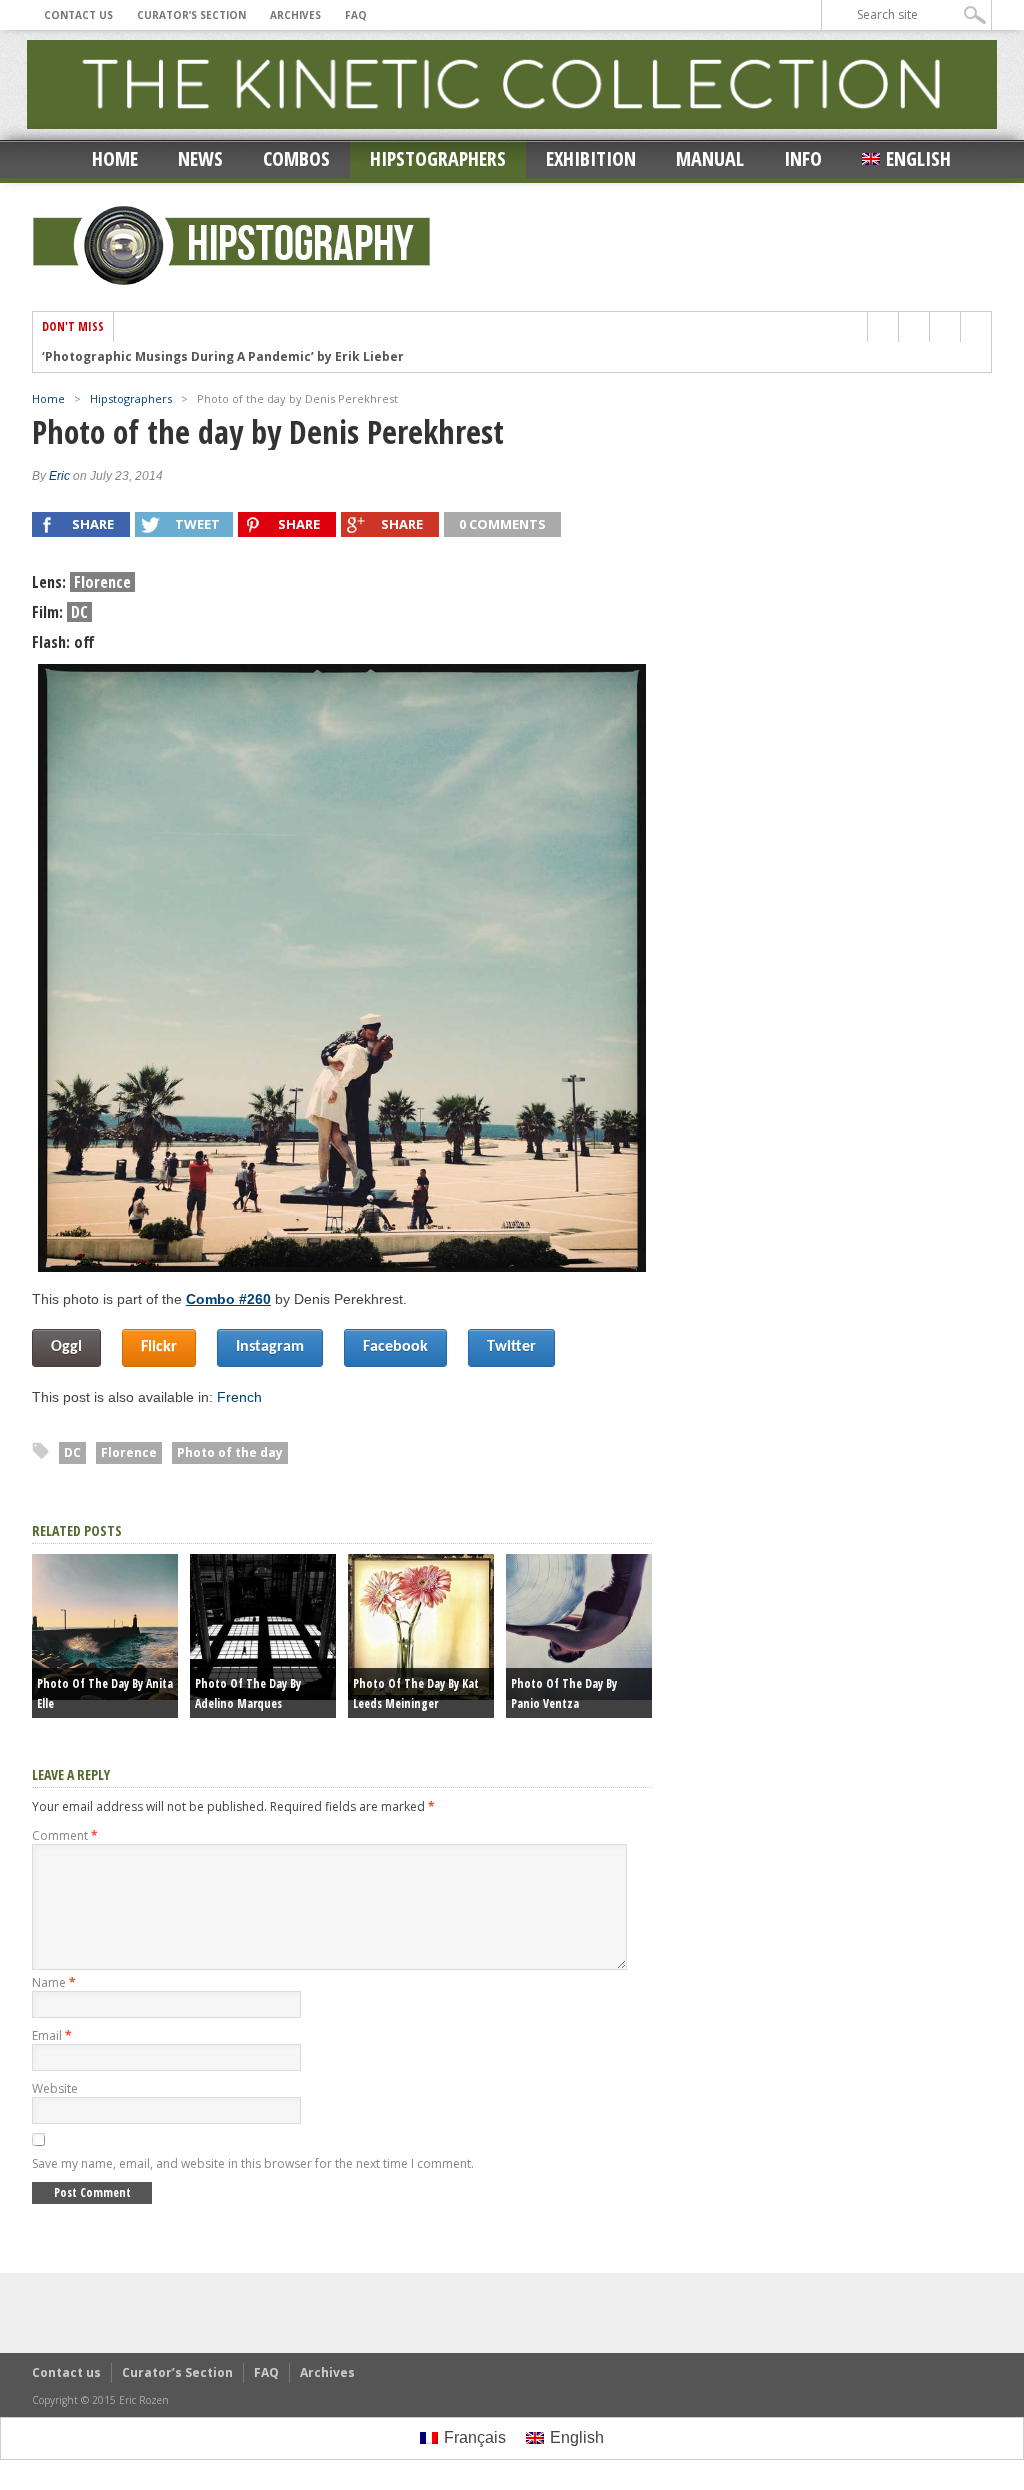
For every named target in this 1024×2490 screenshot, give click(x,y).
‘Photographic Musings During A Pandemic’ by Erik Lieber (223, 357)
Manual (710, 158)
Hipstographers (438, 158)
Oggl (66, 1347)
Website (55, 2088)
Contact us (78, 15)
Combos (296, 158)
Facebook (395, 1347)
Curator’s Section (191, 15)
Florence (129, 1452)
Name (54, 1982)
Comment (65, 1835)
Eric (59, 476)
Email (52, 2035)
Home (115, 158)
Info (803, 158)
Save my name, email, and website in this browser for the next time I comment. (253, 2163)
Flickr (159, 1347)
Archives (295, 15)
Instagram (270, 1347)
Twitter (511, 1347)
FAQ (356, 15)
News (200, 158)
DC (72, 1452)
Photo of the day (230, 1452)
